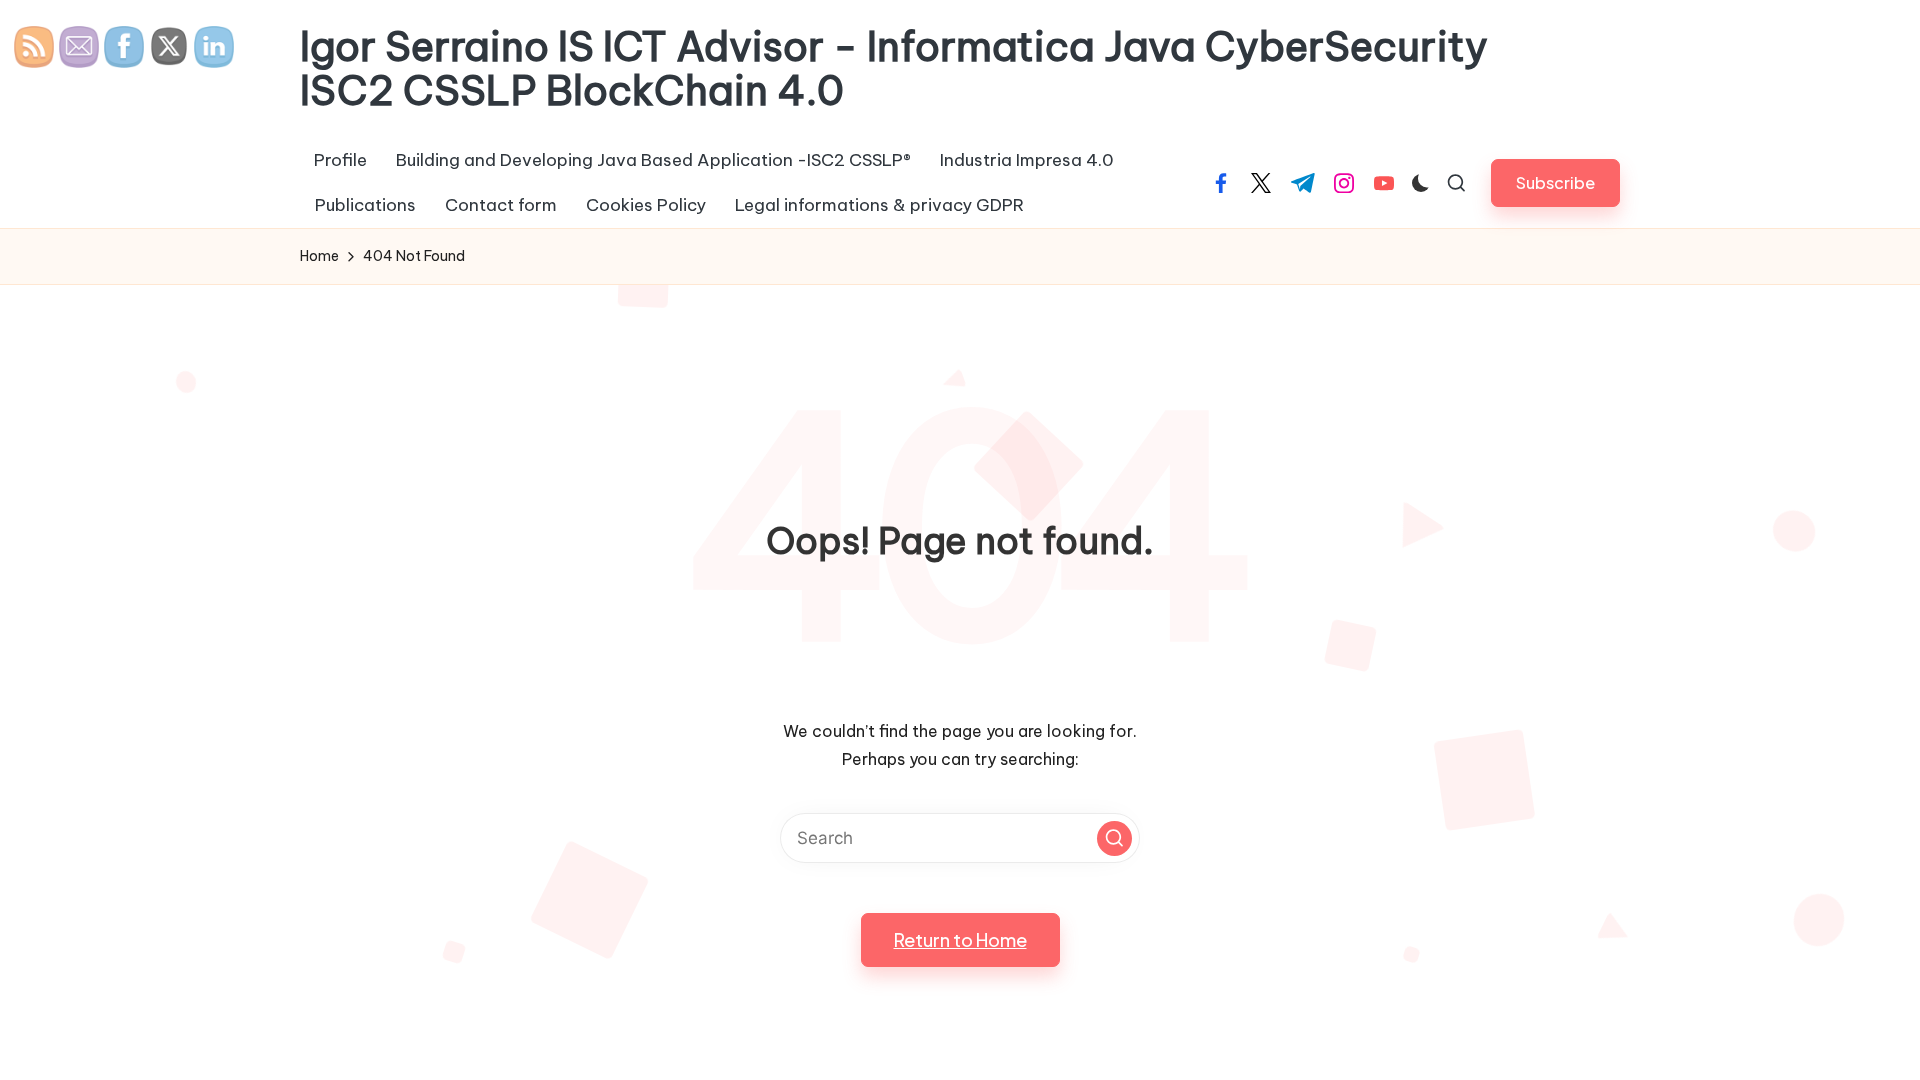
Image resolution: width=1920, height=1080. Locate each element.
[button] (1555, 182)
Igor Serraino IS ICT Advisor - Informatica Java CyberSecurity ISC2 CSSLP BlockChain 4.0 (894, 69)
